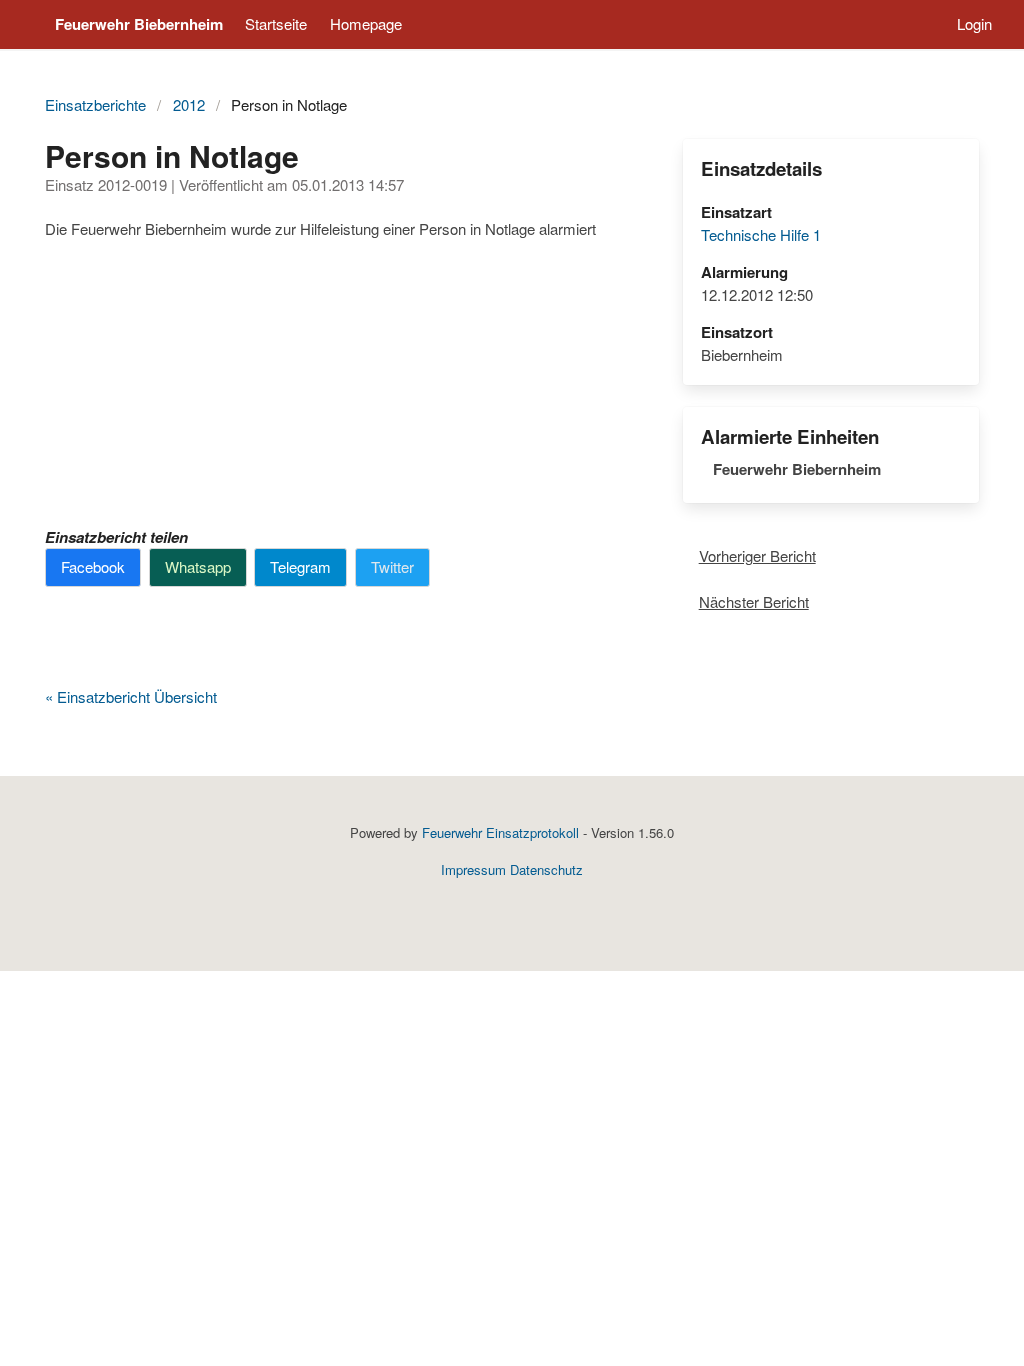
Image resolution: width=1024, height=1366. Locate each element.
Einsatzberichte (95, 104)
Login (974, 23)
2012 (189, 104)
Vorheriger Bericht (757, 555)
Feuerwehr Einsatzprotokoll (500, 832)
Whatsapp (198, 566)
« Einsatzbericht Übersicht (131, 696)
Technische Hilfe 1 (761, 234)
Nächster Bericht (754, 601)
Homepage (366, 23)
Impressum (473, 869)
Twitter (392, 566)
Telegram (300, 566)
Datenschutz (546, 869)
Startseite (276, 23)
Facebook (93, 566)
